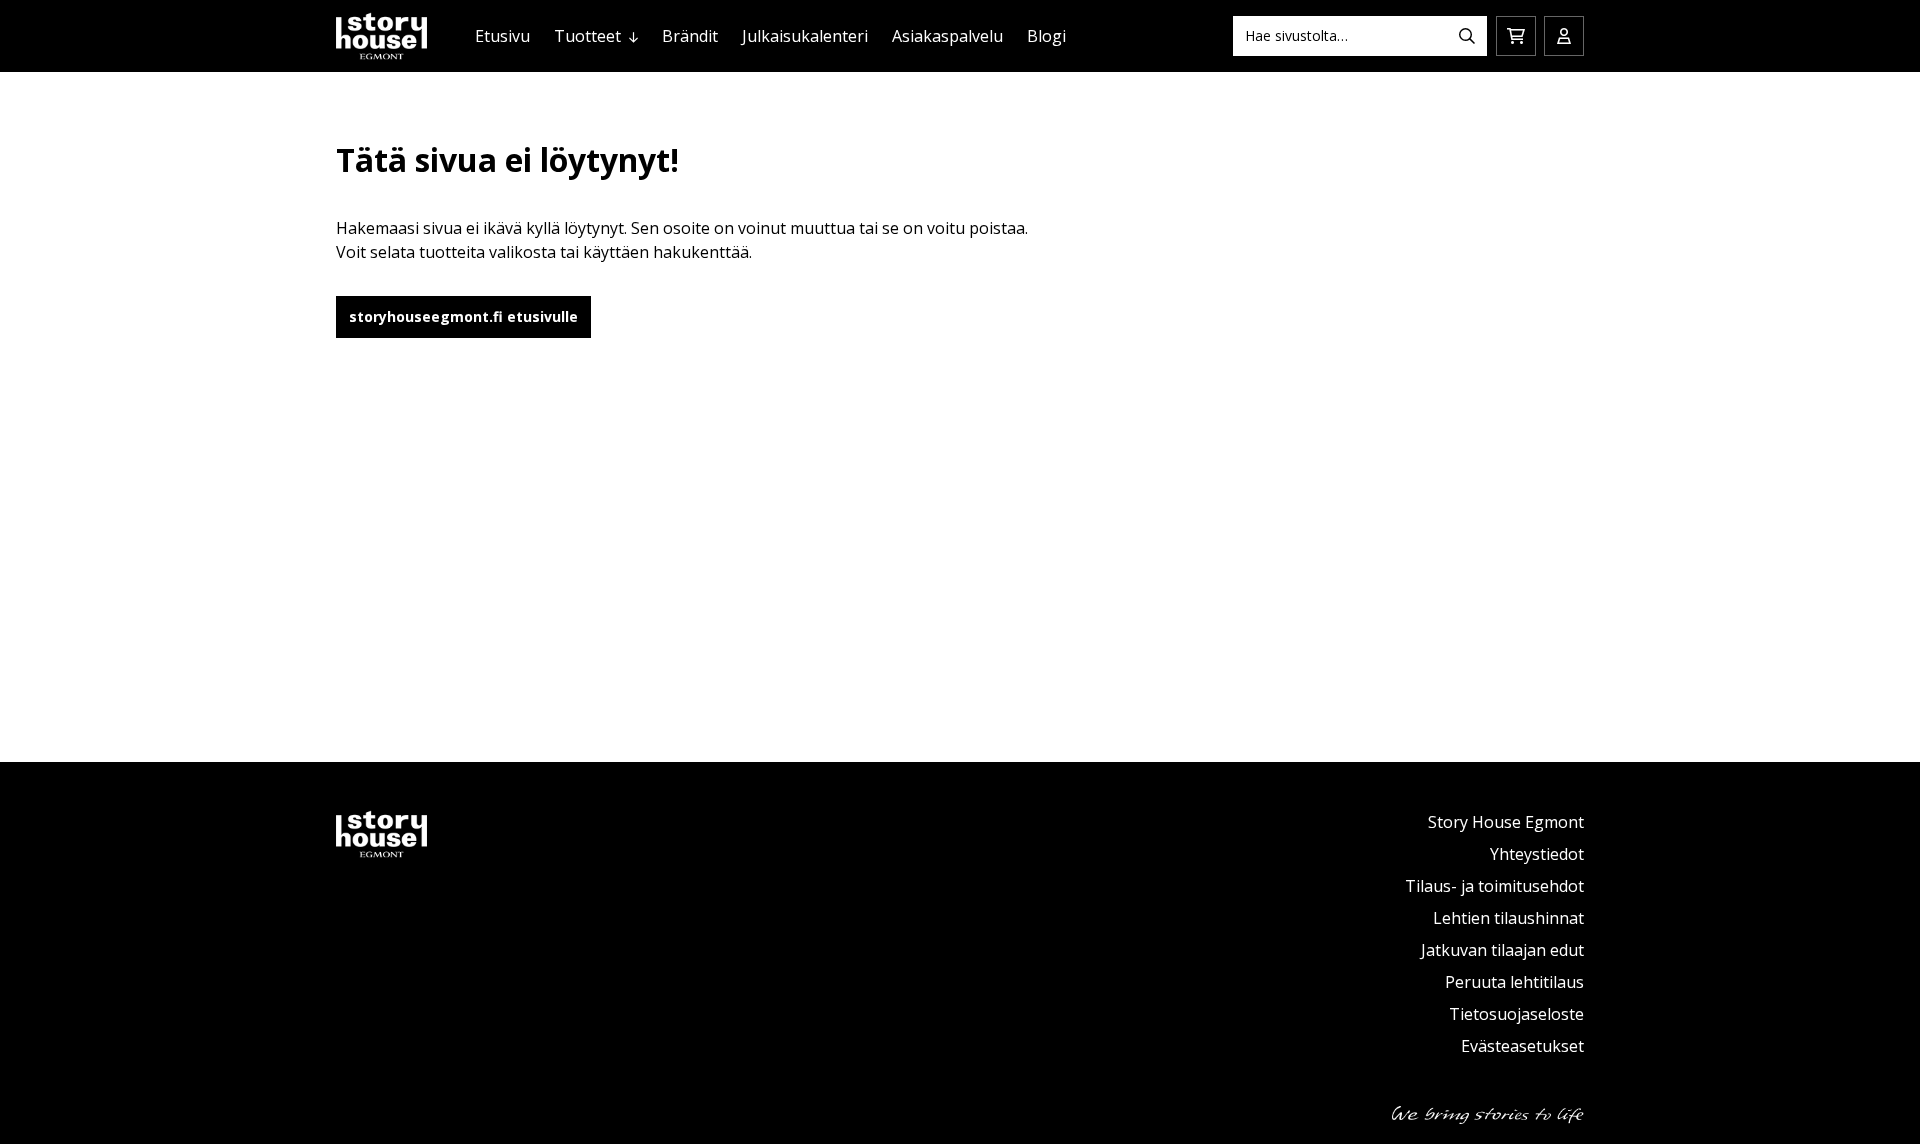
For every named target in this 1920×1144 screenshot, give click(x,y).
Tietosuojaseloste (1516, 1014)
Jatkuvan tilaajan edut (1502, 950)
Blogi (1046, 36)
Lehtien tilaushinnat (1508, 918)
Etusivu (502, 36)
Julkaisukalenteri (805, 36)
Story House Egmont (1506, 822)
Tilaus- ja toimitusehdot (1494, 886)
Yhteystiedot (1537, 854)
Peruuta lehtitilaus (1514, 982)
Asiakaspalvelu (947, 36)
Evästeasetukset (1522, 1046)
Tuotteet (587, 36)
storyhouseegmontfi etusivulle (463, 316)
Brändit (690, 36)
